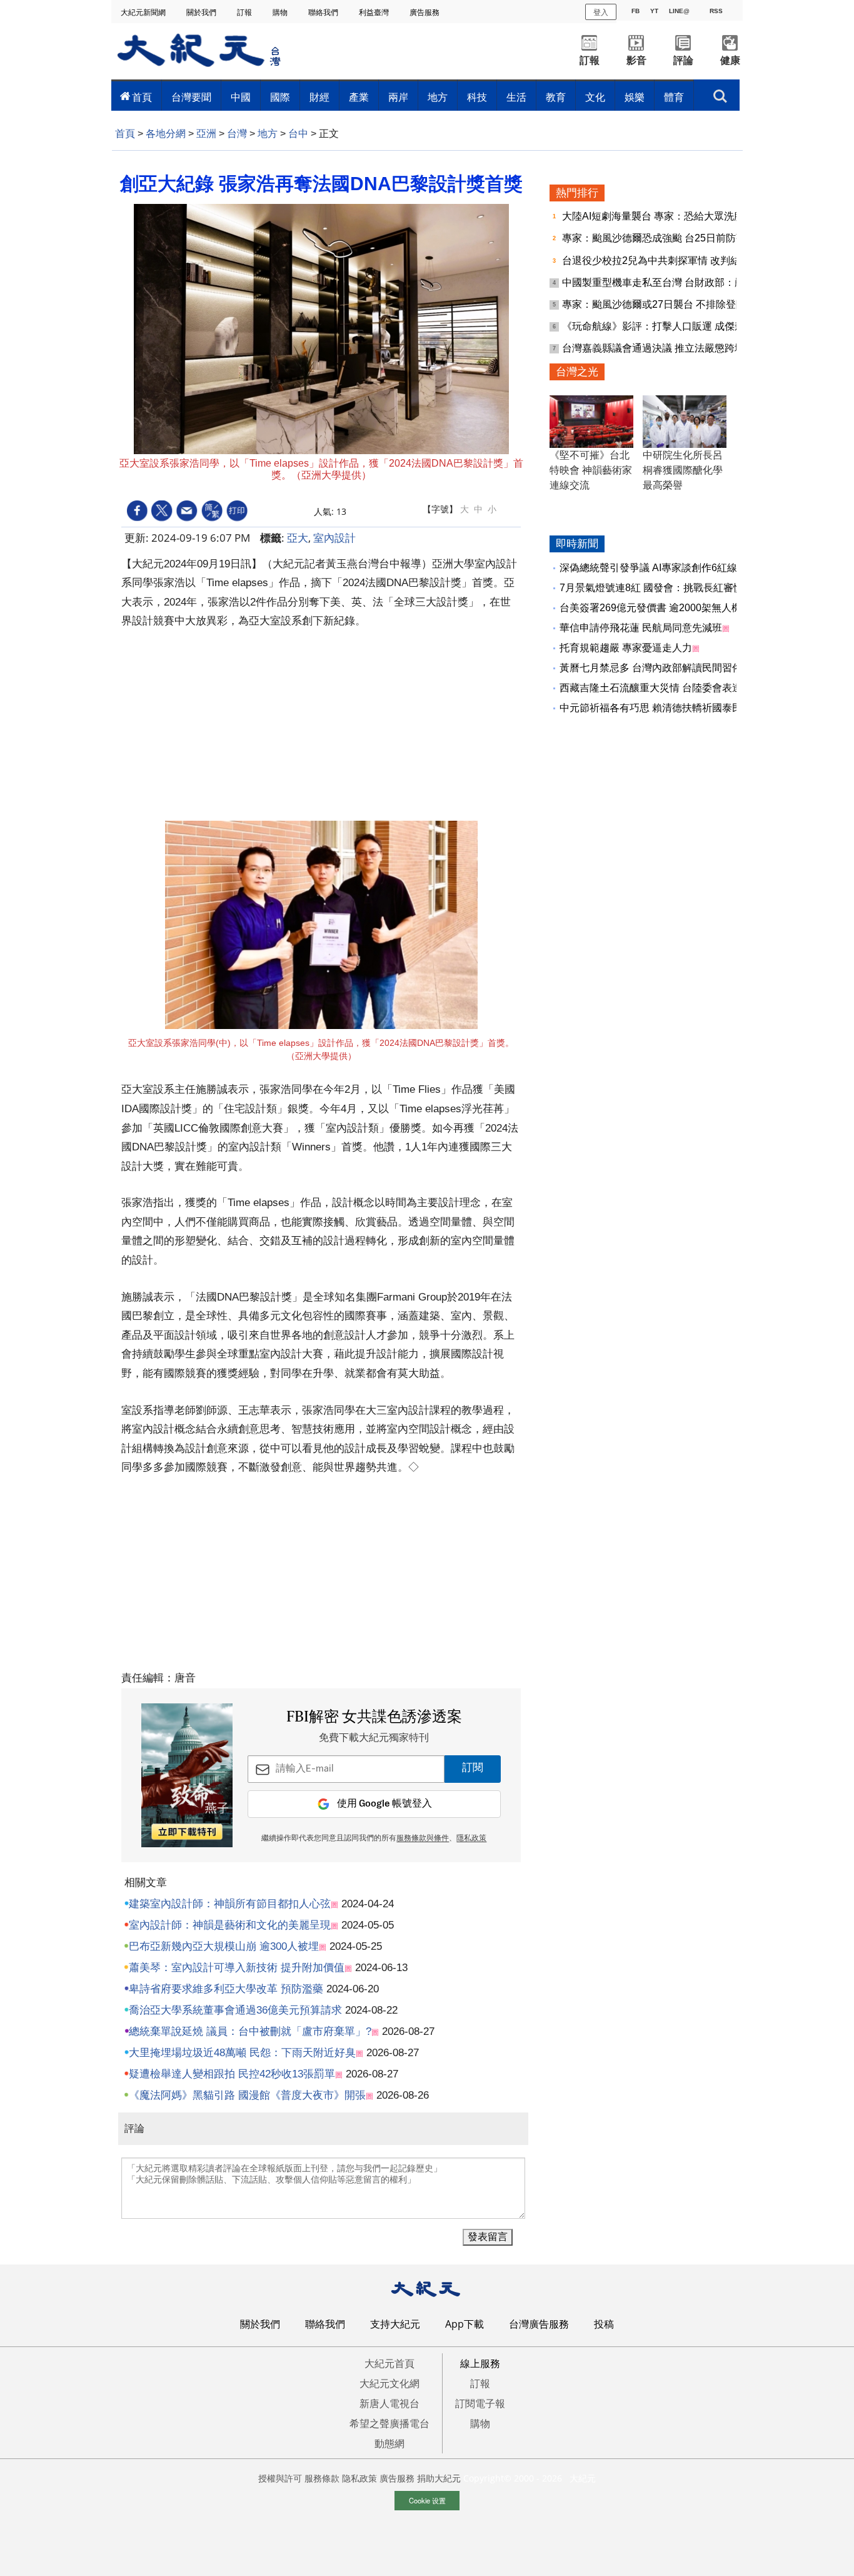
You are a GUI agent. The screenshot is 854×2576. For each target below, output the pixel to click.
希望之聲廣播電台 (389, 2423)
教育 (556, 97)
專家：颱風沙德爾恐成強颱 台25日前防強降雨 (665, 238)
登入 (601, 12)
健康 (730, 60)
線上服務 (480, 2363)
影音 (636, 60)
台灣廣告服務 (539, 2324)
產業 (359, 97)
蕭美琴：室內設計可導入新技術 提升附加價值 (237, 1968)
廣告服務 (425, 12)
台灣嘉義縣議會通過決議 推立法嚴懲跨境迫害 (665, 348)
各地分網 (166, 134)
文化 (595, 97)
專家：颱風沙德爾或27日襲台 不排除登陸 (655, 304)
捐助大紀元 (439, 2478)
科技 (477, 97)
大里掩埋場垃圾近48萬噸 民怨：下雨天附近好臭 (242, 2053)
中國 (241, 97)
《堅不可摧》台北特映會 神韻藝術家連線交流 (591, 470)
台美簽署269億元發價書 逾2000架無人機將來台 (666, 608)
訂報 (245, 12)
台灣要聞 (191, 97)
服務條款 (322, 2478)
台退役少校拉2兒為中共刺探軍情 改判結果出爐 (667, 261)
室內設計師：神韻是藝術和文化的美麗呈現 (230, 1925)
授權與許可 (280, 2478)
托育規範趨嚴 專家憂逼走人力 (626, 648)
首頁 (142, 97)
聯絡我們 (324, 12)
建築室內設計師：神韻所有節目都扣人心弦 (230, 1904)
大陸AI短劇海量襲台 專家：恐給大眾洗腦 (654, 216)
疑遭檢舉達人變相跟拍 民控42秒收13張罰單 (232, 2074)
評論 (683, 60)
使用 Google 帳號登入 (384, 1804)
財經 (319, 97)
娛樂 (635, 97)
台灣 (237, 134)
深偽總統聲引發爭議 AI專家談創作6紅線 (648, 568)
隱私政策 (471, 1838)
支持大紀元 (395, 2324)
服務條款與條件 (423, 1838)
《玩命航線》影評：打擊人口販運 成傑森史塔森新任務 (685, 326)
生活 (516, 97)
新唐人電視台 (389, 2403)
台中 (298, 134)
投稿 (604, 2324)
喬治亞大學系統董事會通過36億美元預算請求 (235, 2010)
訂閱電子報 (480, 2403)
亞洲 (206, 134)
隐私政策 (359, 2478)
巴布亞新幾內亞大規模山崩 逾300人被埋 (224, 1946)
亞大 (298, 538)
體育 (674, 97)
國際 (280, 97)
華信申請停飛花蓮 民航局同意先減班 (641, 628)
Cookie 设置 (427, 2500)
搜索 (720, 93)
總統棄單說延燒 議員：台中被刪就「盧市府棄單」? (250, 2031)
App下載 (465, 2324)
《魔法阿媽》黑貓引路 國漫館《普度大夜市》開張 (247, 2095)
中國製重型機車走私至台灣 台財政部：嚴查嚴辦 (670, 282)
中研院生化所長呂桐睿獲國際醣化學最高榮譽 (683, 470)
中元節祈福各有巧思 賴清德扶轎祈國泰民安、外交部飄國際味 (696, 708)
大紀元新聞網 (144, 12)
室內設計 (334, 538)
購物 (281, 12)
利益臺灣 (375, 12)
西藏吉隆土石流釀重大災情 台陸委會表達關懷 (661, 688)
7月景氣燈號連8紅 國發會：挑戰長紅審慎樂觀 (661, 588)
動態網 (389, 2443)
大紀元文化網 (389, 2383)
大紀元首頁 (389, 2363)
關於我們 (202, 12)
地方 (438, 97)
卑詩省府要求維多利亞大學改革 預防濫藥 (226, 1989)
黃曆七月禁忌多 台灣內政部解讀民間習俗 (651, 668)
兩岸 (398, 97)
